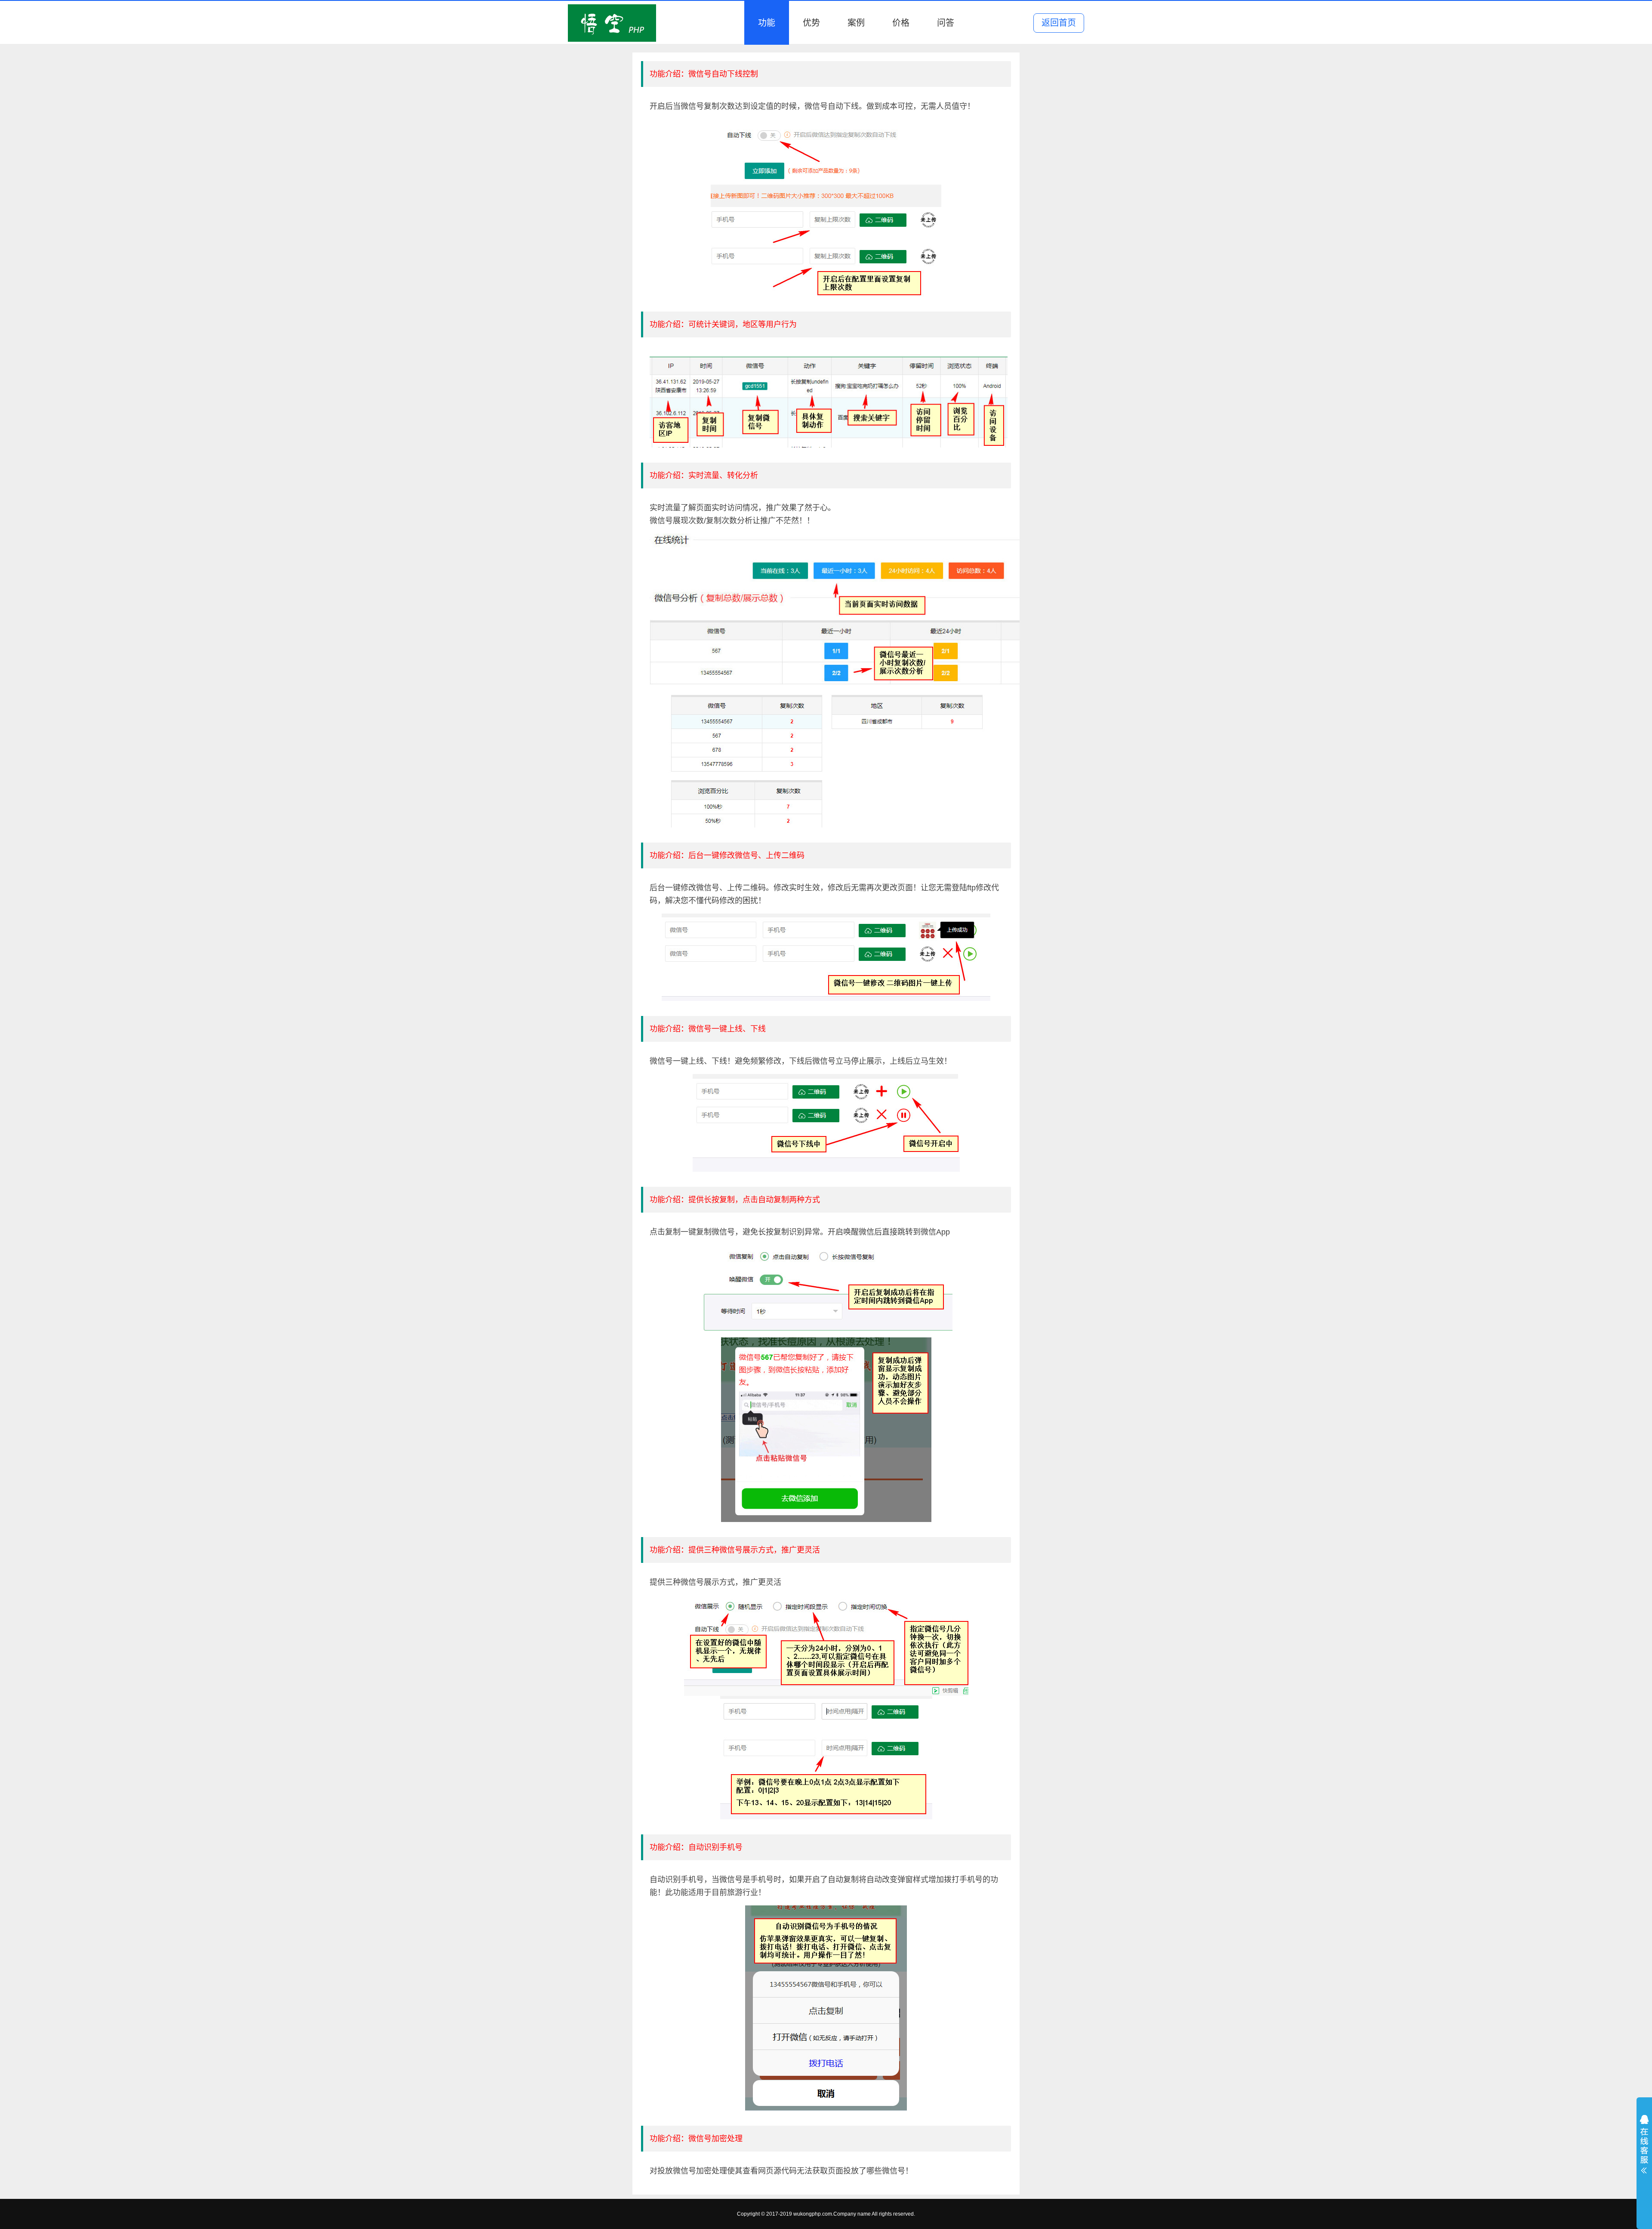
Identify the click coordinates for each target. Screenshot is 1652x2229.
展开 (1644, 2146)
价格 (901, 23)
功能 (767, 23)
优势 (811, 23)
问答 (946, 23)
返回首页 (1059, 23)
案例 (856, 23)
